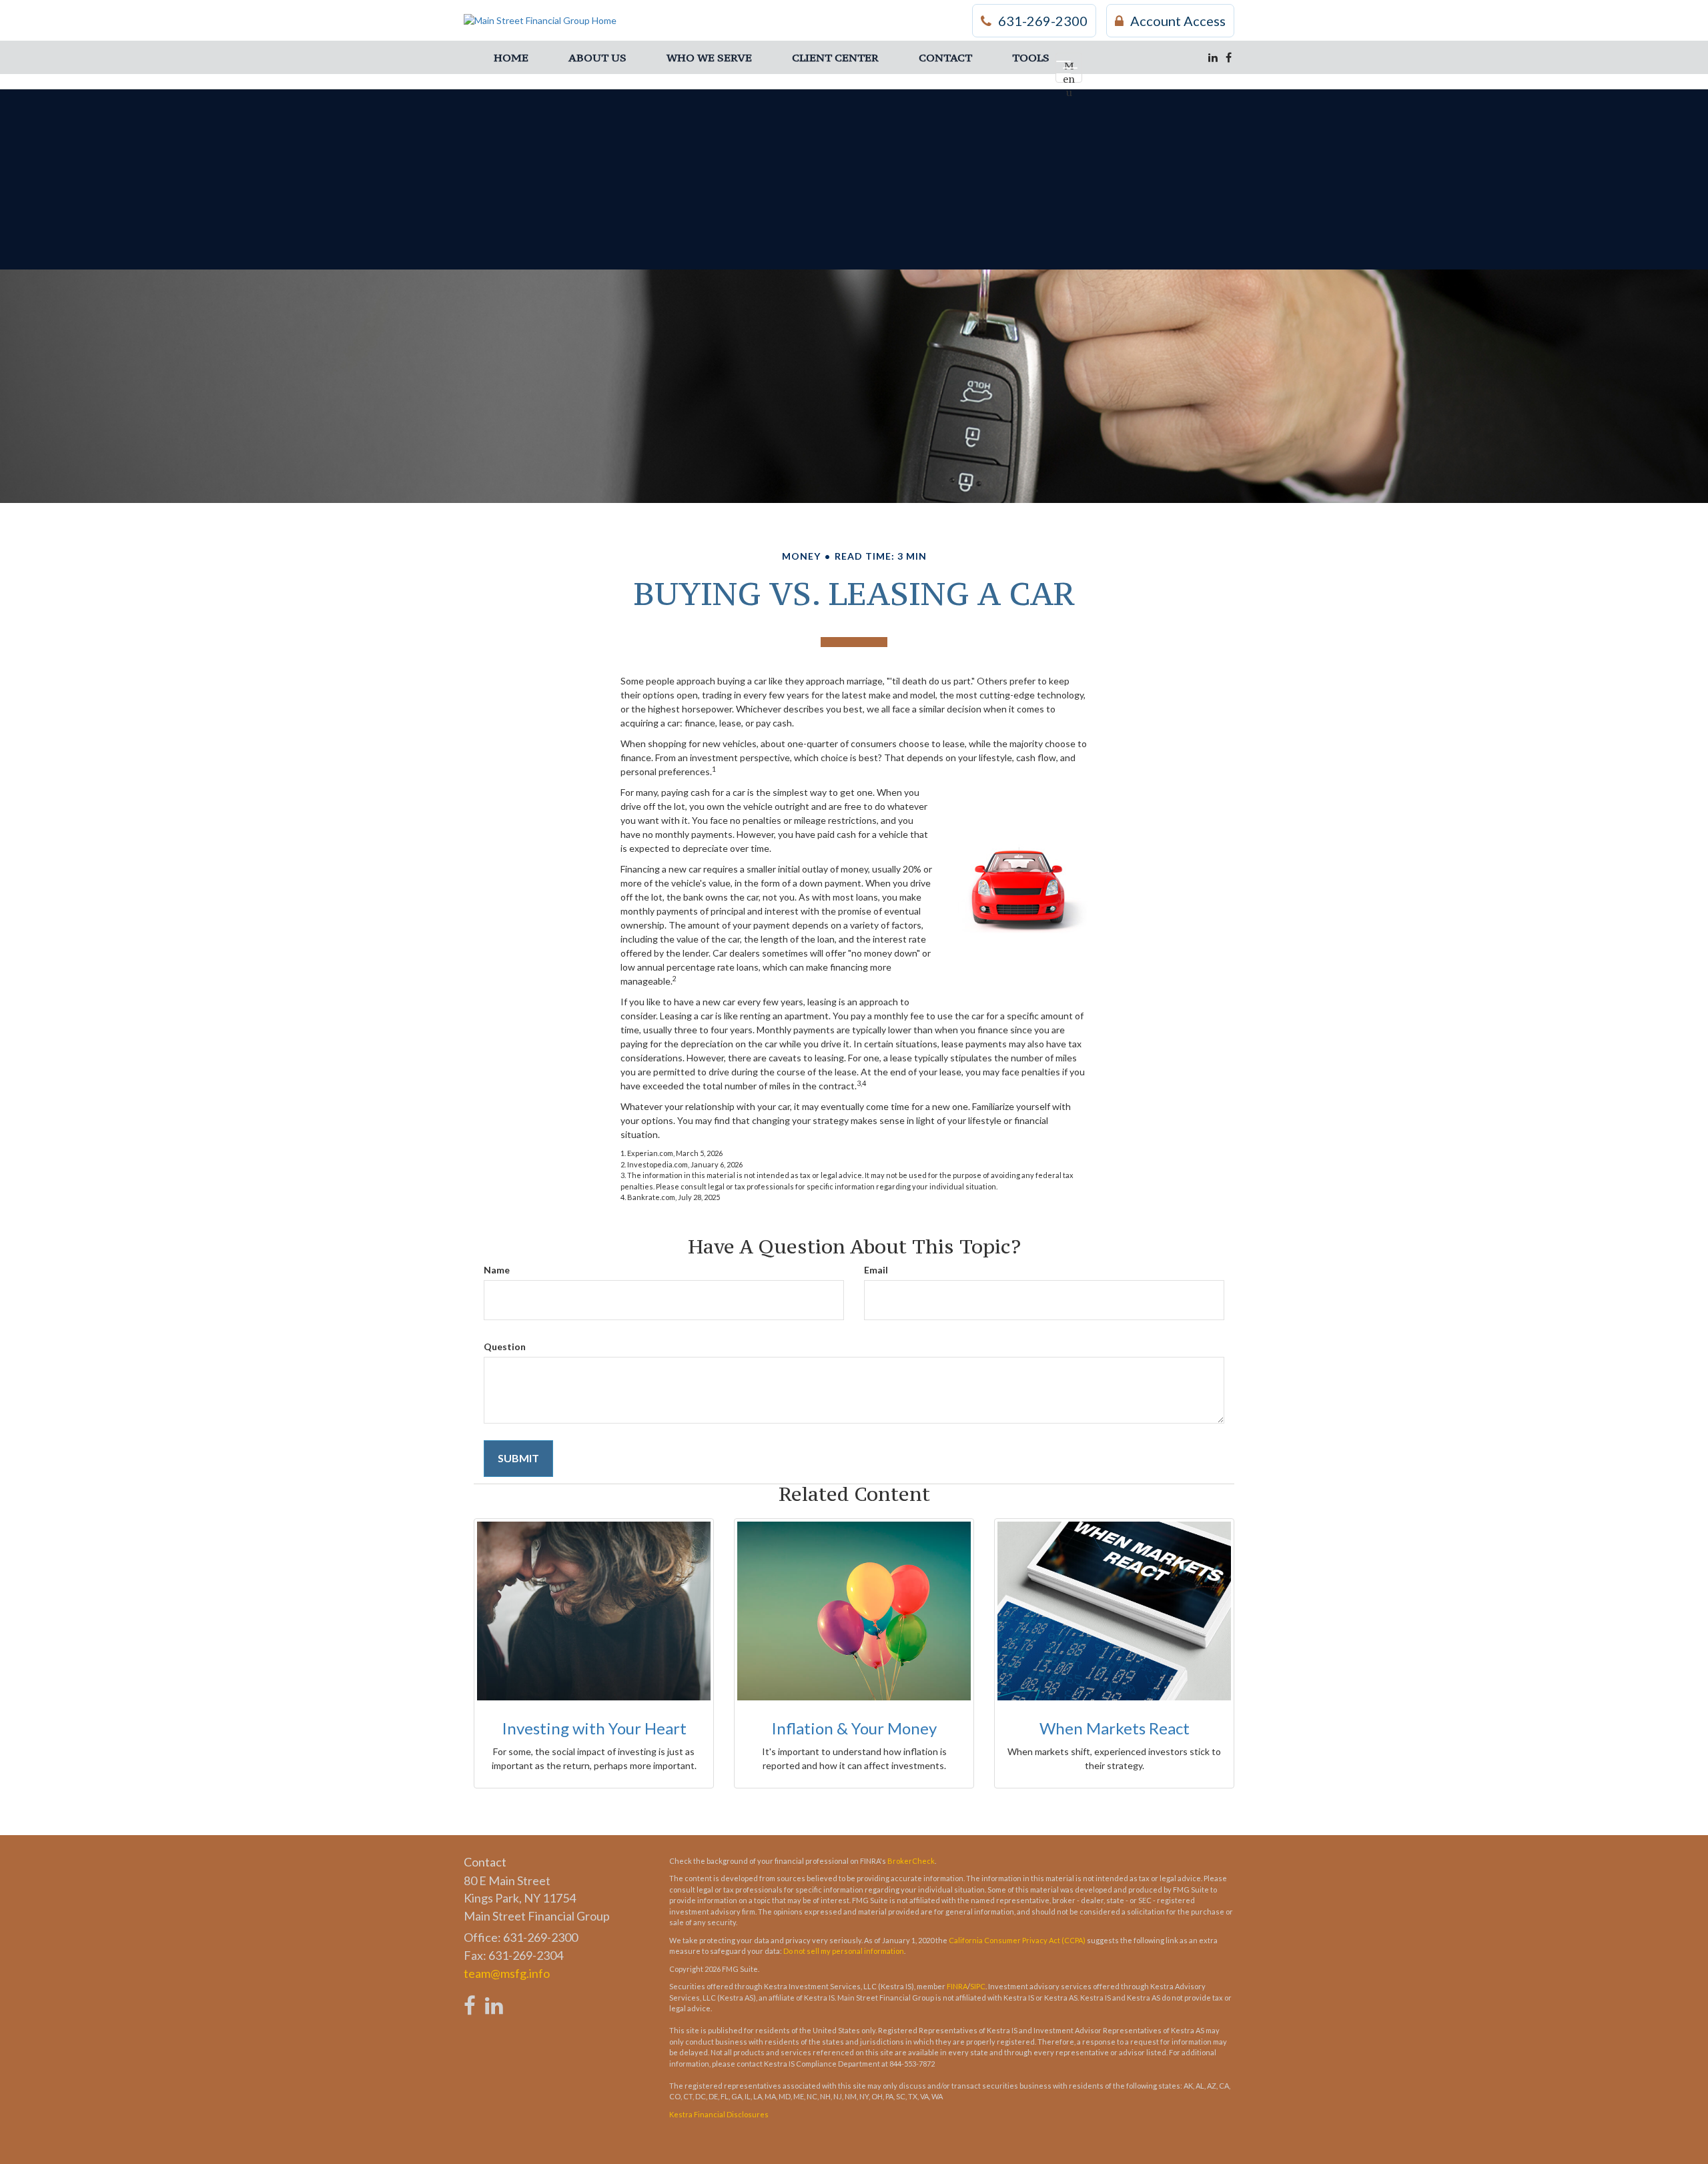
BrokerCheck (911, 1861)
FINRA (957, 1986)
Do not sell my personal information (844, 1951)
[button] (597, 57)
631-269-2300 (1043, 21)
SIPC (978, 1986)
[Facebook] (1229, 57)
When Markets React (1115, 1728)
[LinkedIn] (1213, 57)
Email (876, 1270)
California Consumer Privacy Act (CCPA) (1017, 1940)
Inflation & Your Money (854, 1728)
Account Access (1178, 21)
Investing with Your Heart (594, 1728)
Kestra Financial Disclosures (719, 2114)
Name (497, 1270)
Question (505, 1346)
